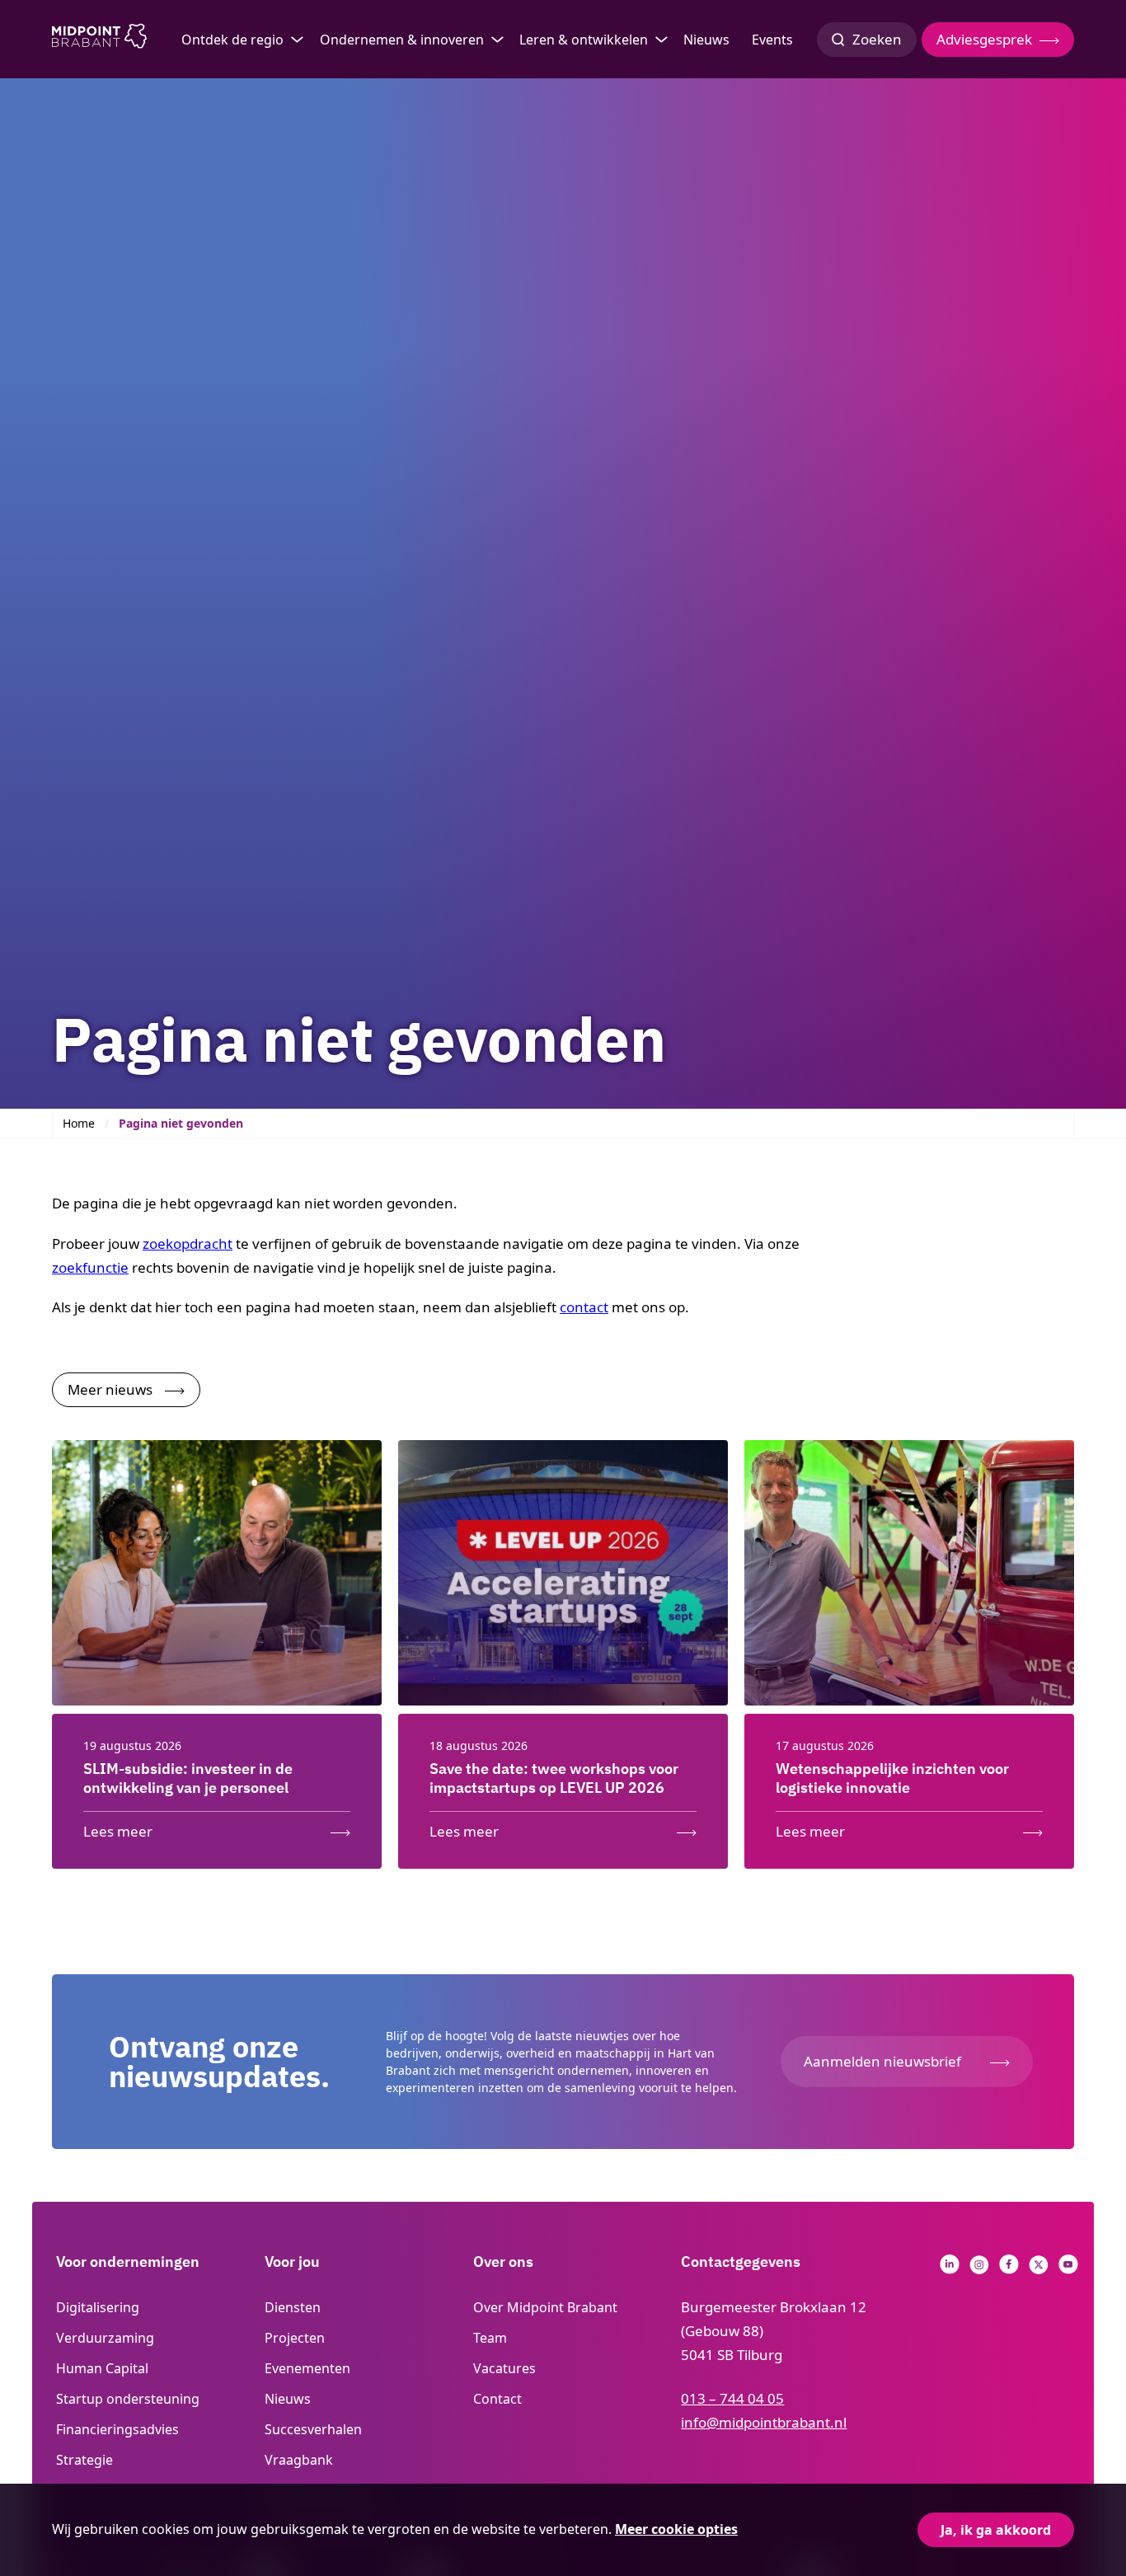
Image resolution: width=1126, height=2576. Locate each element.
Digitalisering (98, 2307)
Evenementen (307, 2368)
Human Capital (102, 2368)
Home (79, 1123)
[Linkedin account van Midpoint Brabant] (950, 2269)
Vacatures (504, 2368)
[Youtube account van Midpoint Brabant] (1068, 2269)
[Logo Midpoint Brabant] (99, 40)
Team (490, 2338)
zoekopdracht (188, 1243)
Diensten (293, 2307)
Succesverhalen (313, 2429)
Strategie (84, 2460)
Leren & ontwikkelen (584, 40)
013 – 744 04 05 (732, 2398)
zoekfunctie (90, 1267)
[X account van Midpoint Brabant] (1039, 2269)
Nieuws (706, 40)
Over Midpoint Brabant (545, 2307)
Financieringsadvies (117, 2429)
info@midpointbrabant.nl (764, 2422)
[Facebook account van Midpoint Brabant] (1009, 2269)
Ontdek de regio (232, 40)
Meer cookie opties (676, 2529)
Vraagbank (299, 2460)
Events (772, 40)
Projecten (295, 2338)
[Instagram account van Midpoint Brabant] (979, 2269)
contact (584, 1307)
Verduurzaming (105, 2338)
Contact (497, 2399)
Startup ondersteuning (128, 2399)
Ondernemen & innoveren (402, 40)
